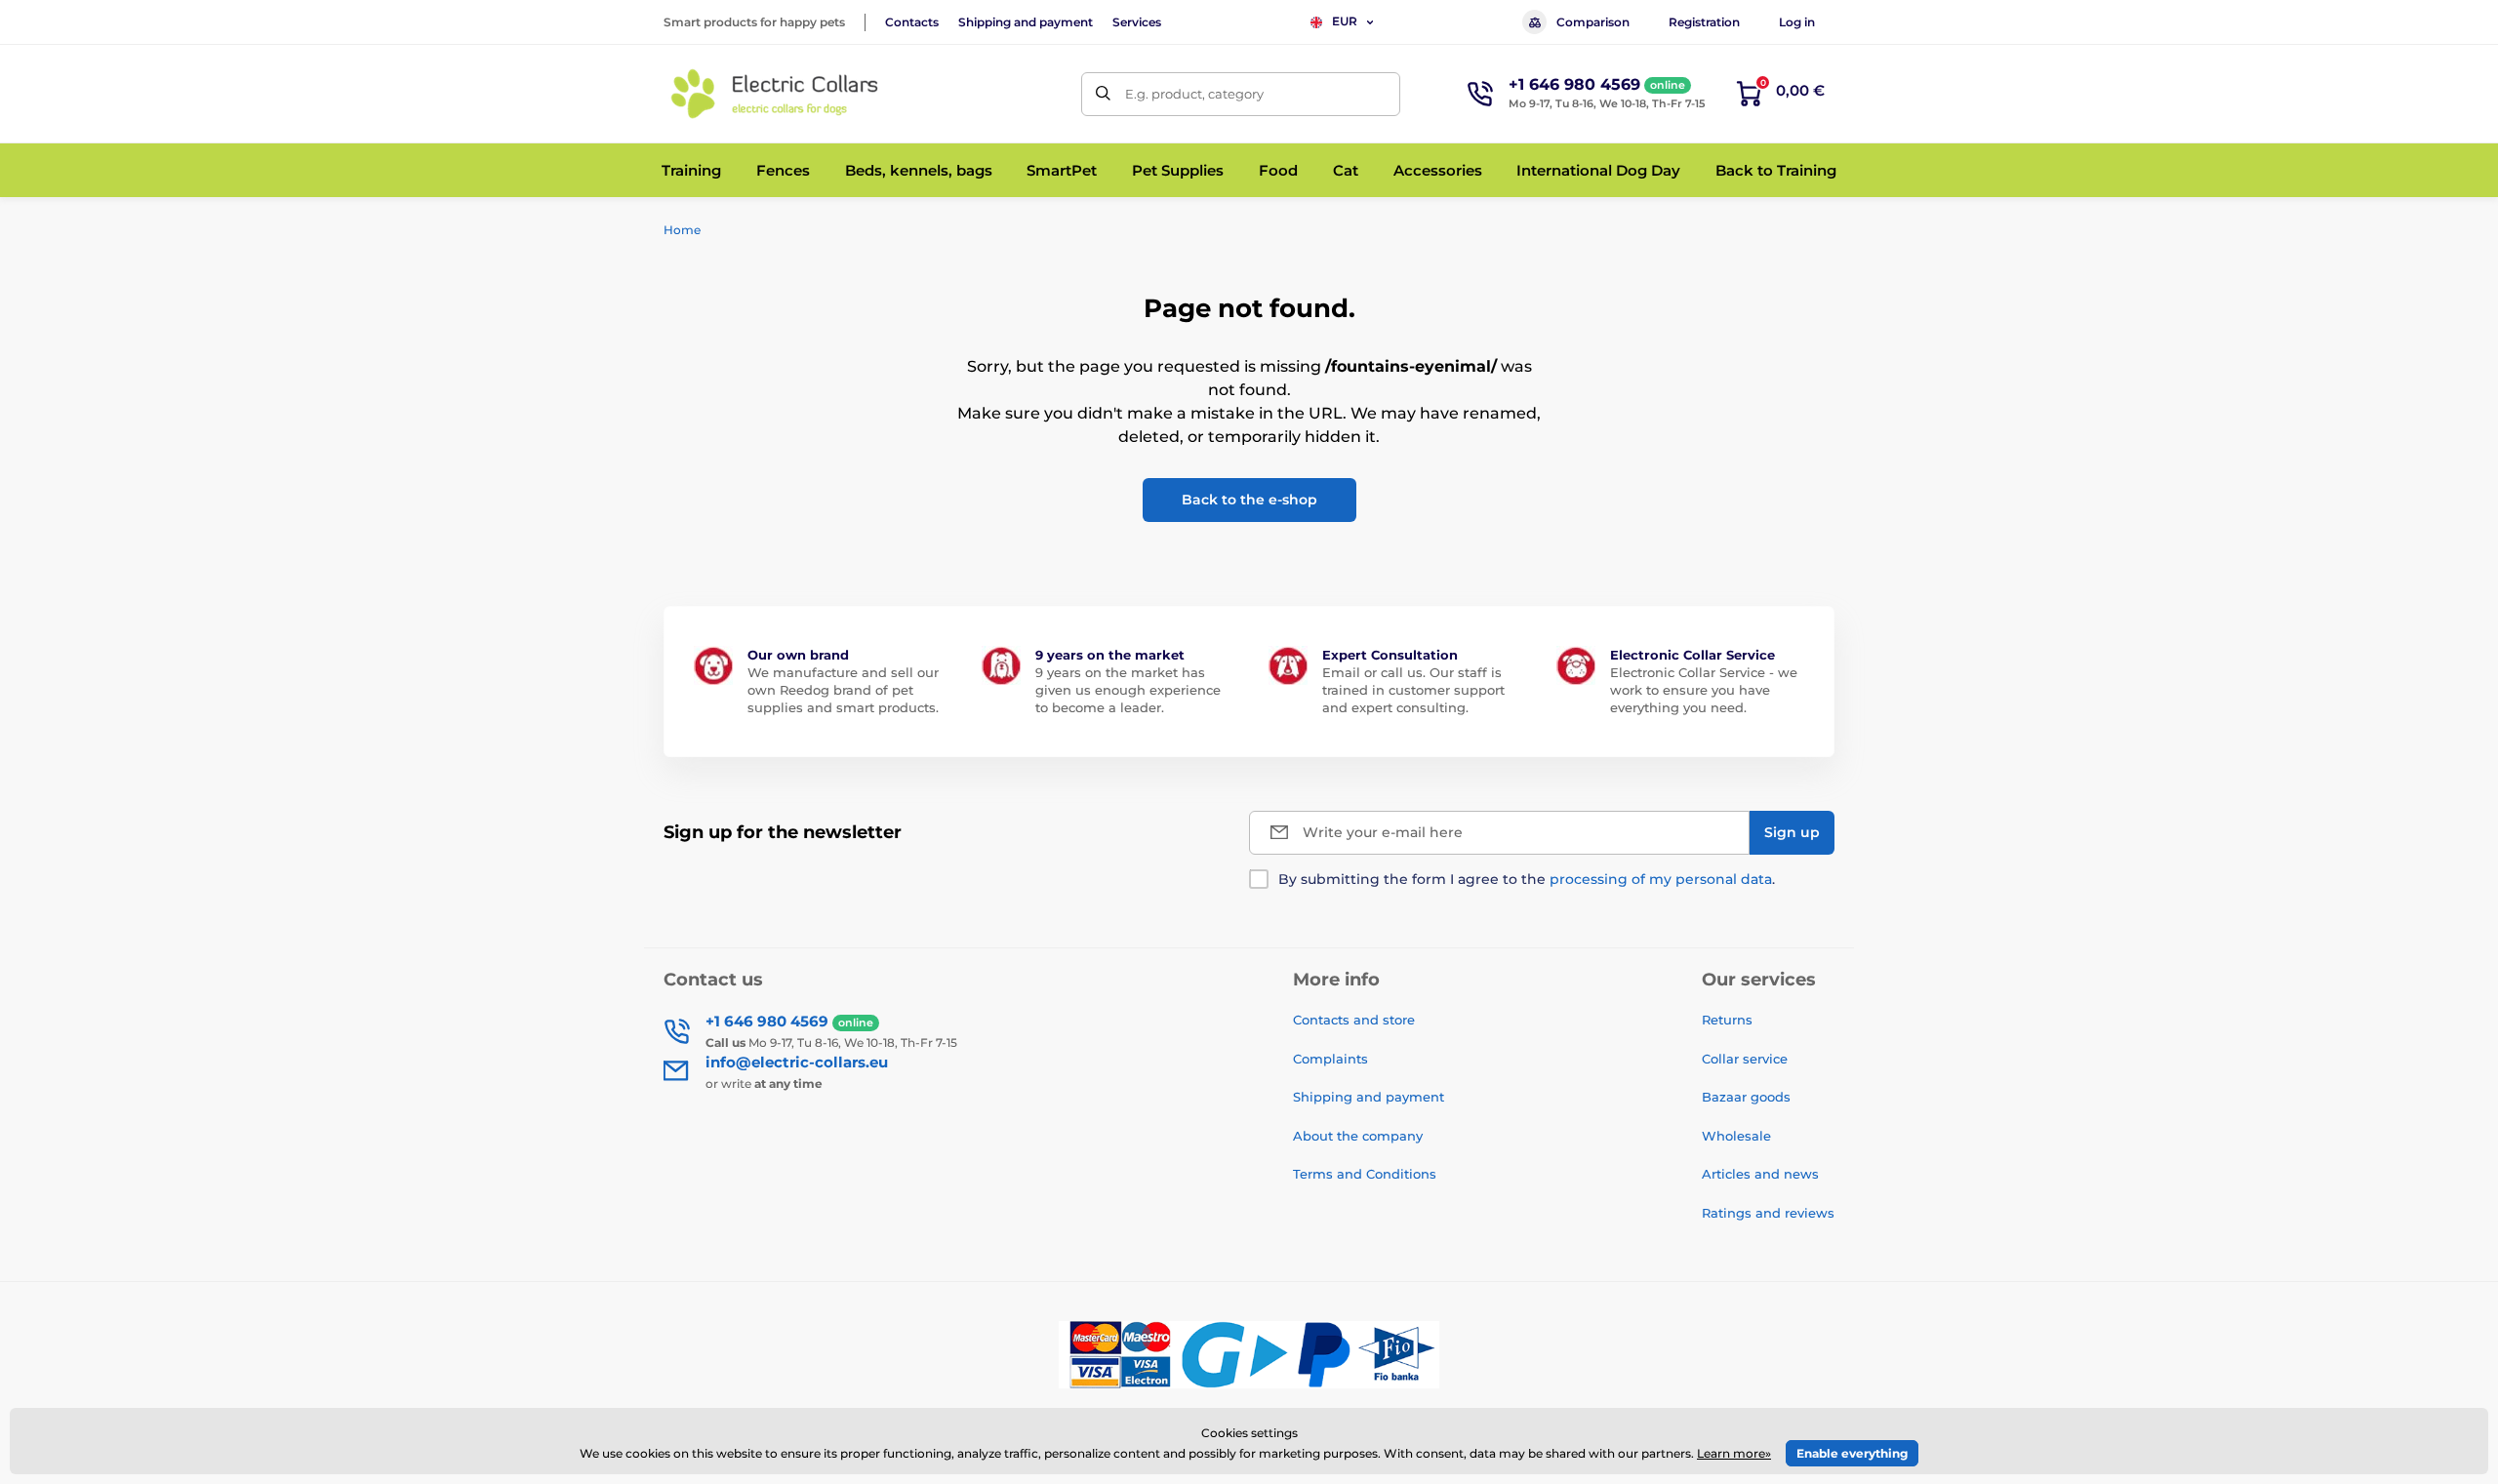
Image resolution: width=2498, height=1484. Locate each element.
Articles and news (1760, 1174)
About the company (1358, 1136)
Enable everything (1852, 1453)
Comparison (1593, 22)
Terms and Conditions (1365, 1174)
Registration (1704, 22)
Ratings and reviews (1768, 1213)
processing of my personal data (1661, 879)
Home (682, 230)
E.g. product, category (1194, 94)
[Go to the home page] (776, 94)
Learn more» (1734, 1453)
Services (1137, 22)
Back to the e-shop (1249, 500)
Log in (1797, 22)
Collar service (1745, 1059)
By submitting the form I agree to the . (1527, 879)
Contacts (912, 22)
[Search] (1103, 94)
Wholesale (1736, 1136)
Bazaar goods (1746, 1097)
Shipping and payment (1026, 22)
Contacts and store (1354, 1020)
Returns (1727, 1020)
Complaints (1330, 1059)
